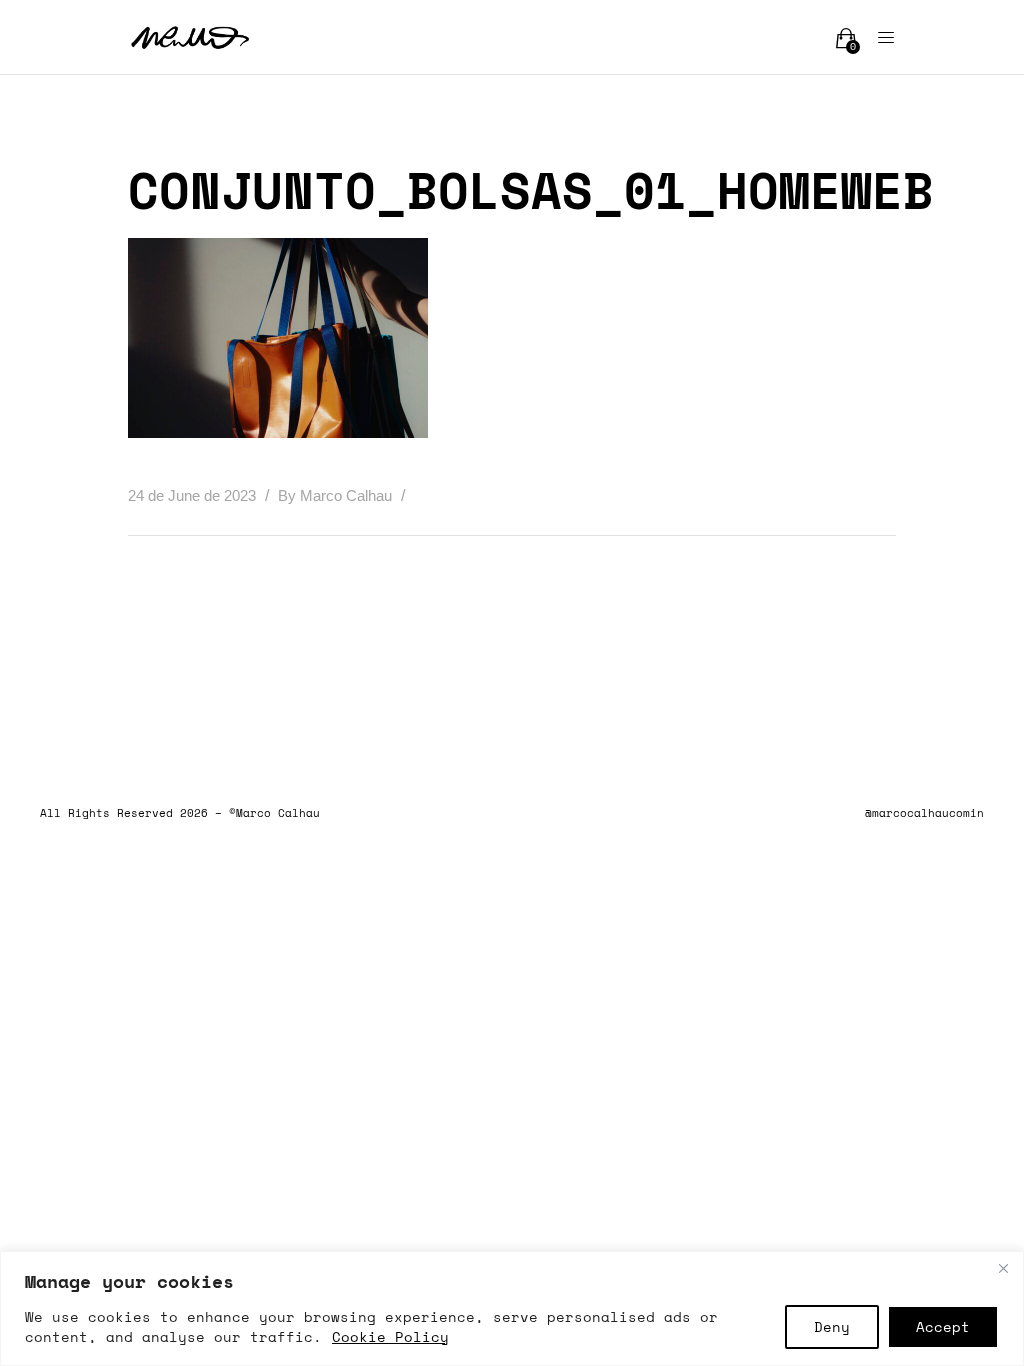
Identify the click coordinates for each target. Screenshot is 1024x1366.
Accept (943, 1326)
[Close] (1003, 1268)
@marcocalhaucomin (924, 813)
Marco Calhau (348, 495)
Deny (832, 1326)
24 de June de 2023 (194, 495)
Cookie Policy (390, 1336)
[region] (512, 1308)
